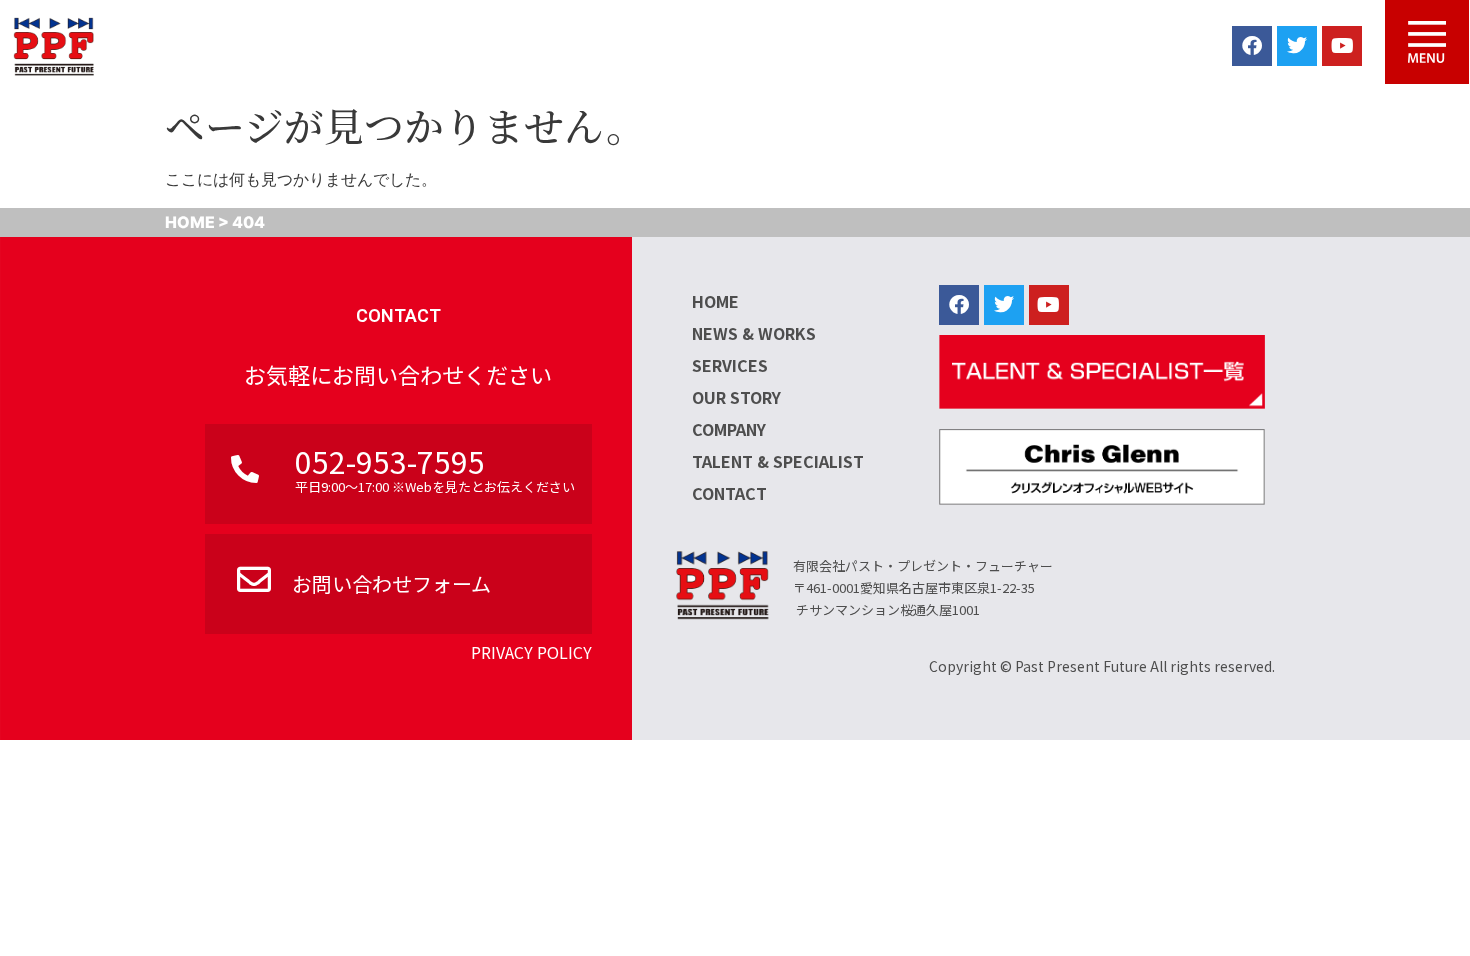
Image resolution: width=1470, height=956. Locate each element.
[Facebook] (1252, 46)
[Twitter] (1297, 46)
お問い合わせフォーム (391, 583)
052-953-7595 (390, 461)
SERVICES (730, 365)
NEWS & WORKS (754, 333)
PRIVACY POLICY (531, 652)
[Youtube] (1342, 46)
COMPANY (729, 429)
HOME (715, 301)
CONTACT (729, 493)
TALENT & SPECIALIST (778, 461)
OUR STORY (736, 397)
